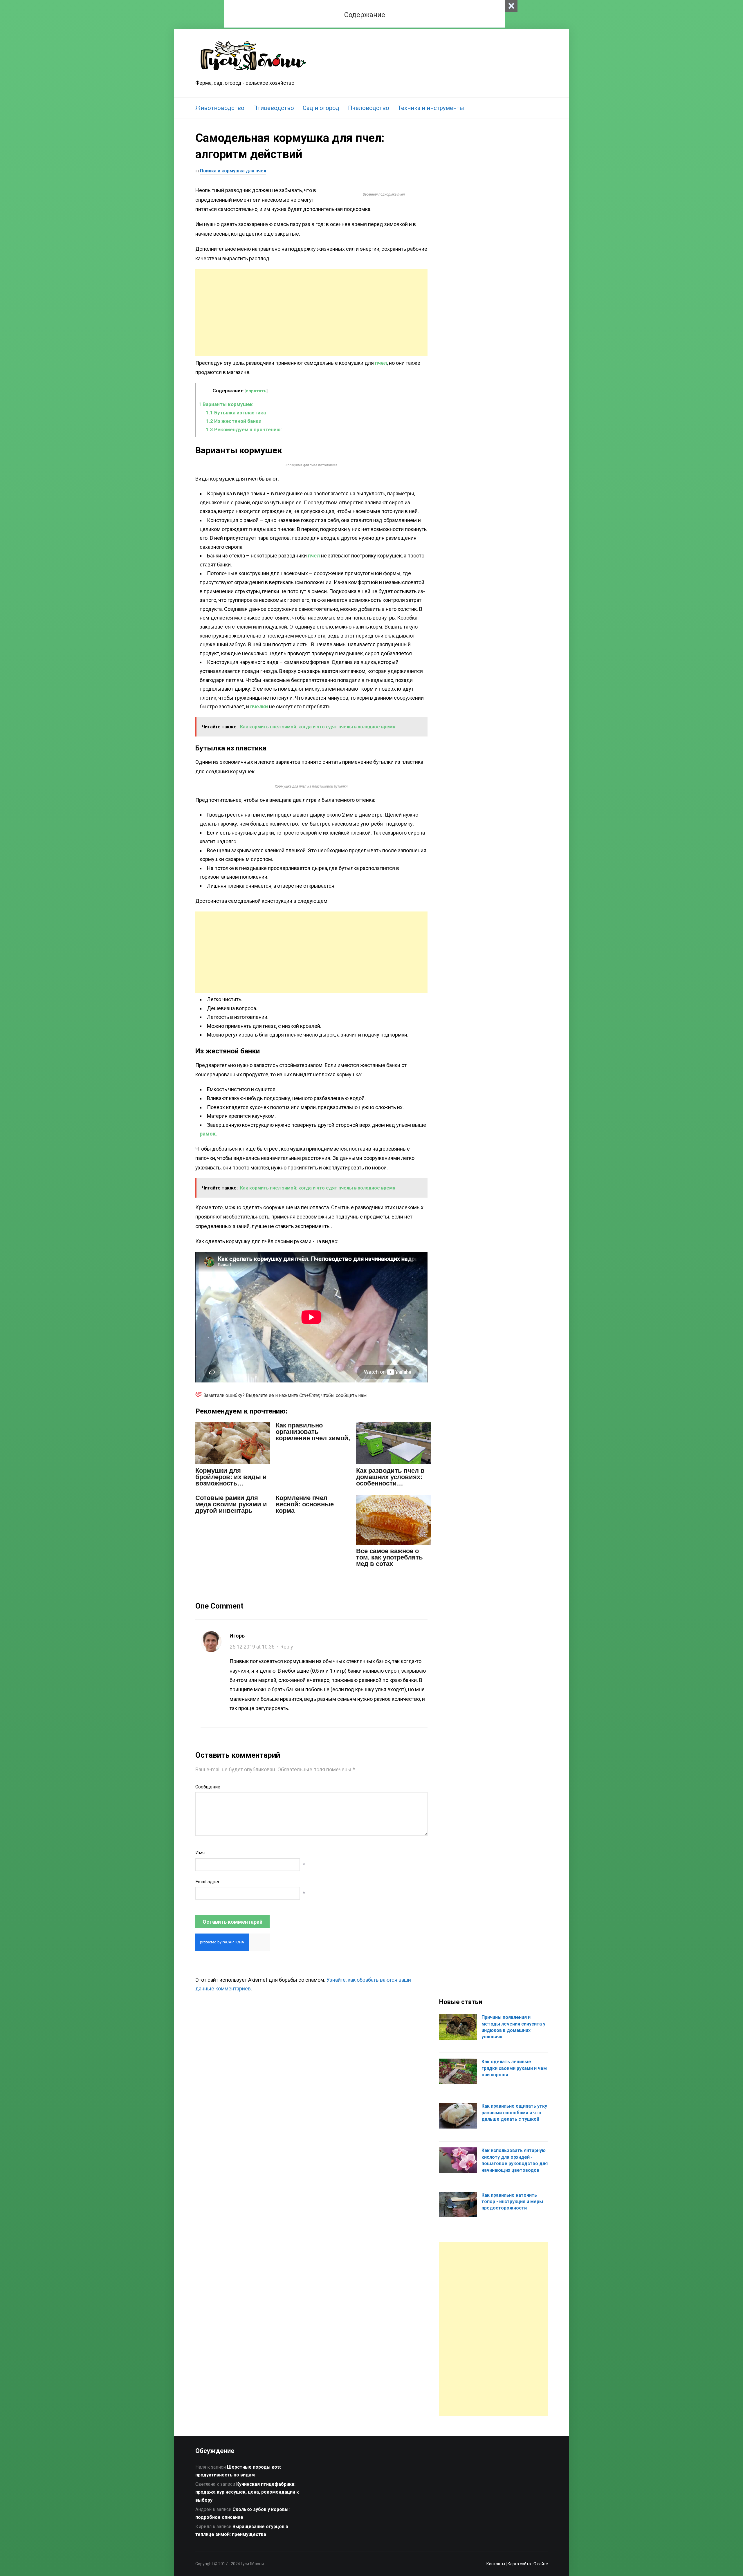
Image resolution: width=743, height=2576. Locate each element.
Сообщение (208, 1787)
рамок (208, 1134)
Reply (287, 1647)
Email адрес (208, 1882)
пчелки (259, 706)
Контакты (496, 2564)
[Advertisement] (311, 313)
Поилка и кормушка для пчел (233, 171)
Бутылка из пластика (236, 413)
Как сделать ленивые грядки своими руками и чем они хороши (514, 2068)
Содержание (365, 15)
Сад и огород (321, 108)
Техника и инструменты (431, 108)
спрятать (256, 391)
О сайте (541, 2564)
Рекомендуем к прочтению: (244, 429)
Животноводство (220, 108)
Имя (200, 1853)
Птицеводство (274, 108)
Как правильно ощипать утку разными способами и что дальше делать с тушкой (514, 2113)
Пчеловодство (369, 108)
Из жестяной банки (234, 421)
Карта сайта (519, 2564)
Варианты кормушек (226, 404)
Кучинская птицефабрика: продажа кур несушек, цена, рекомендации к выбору (247, 2492)
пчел (381, 363)
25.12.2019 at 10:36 (252, 1647)
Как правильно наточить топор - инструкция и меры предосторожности (512, 2202)
